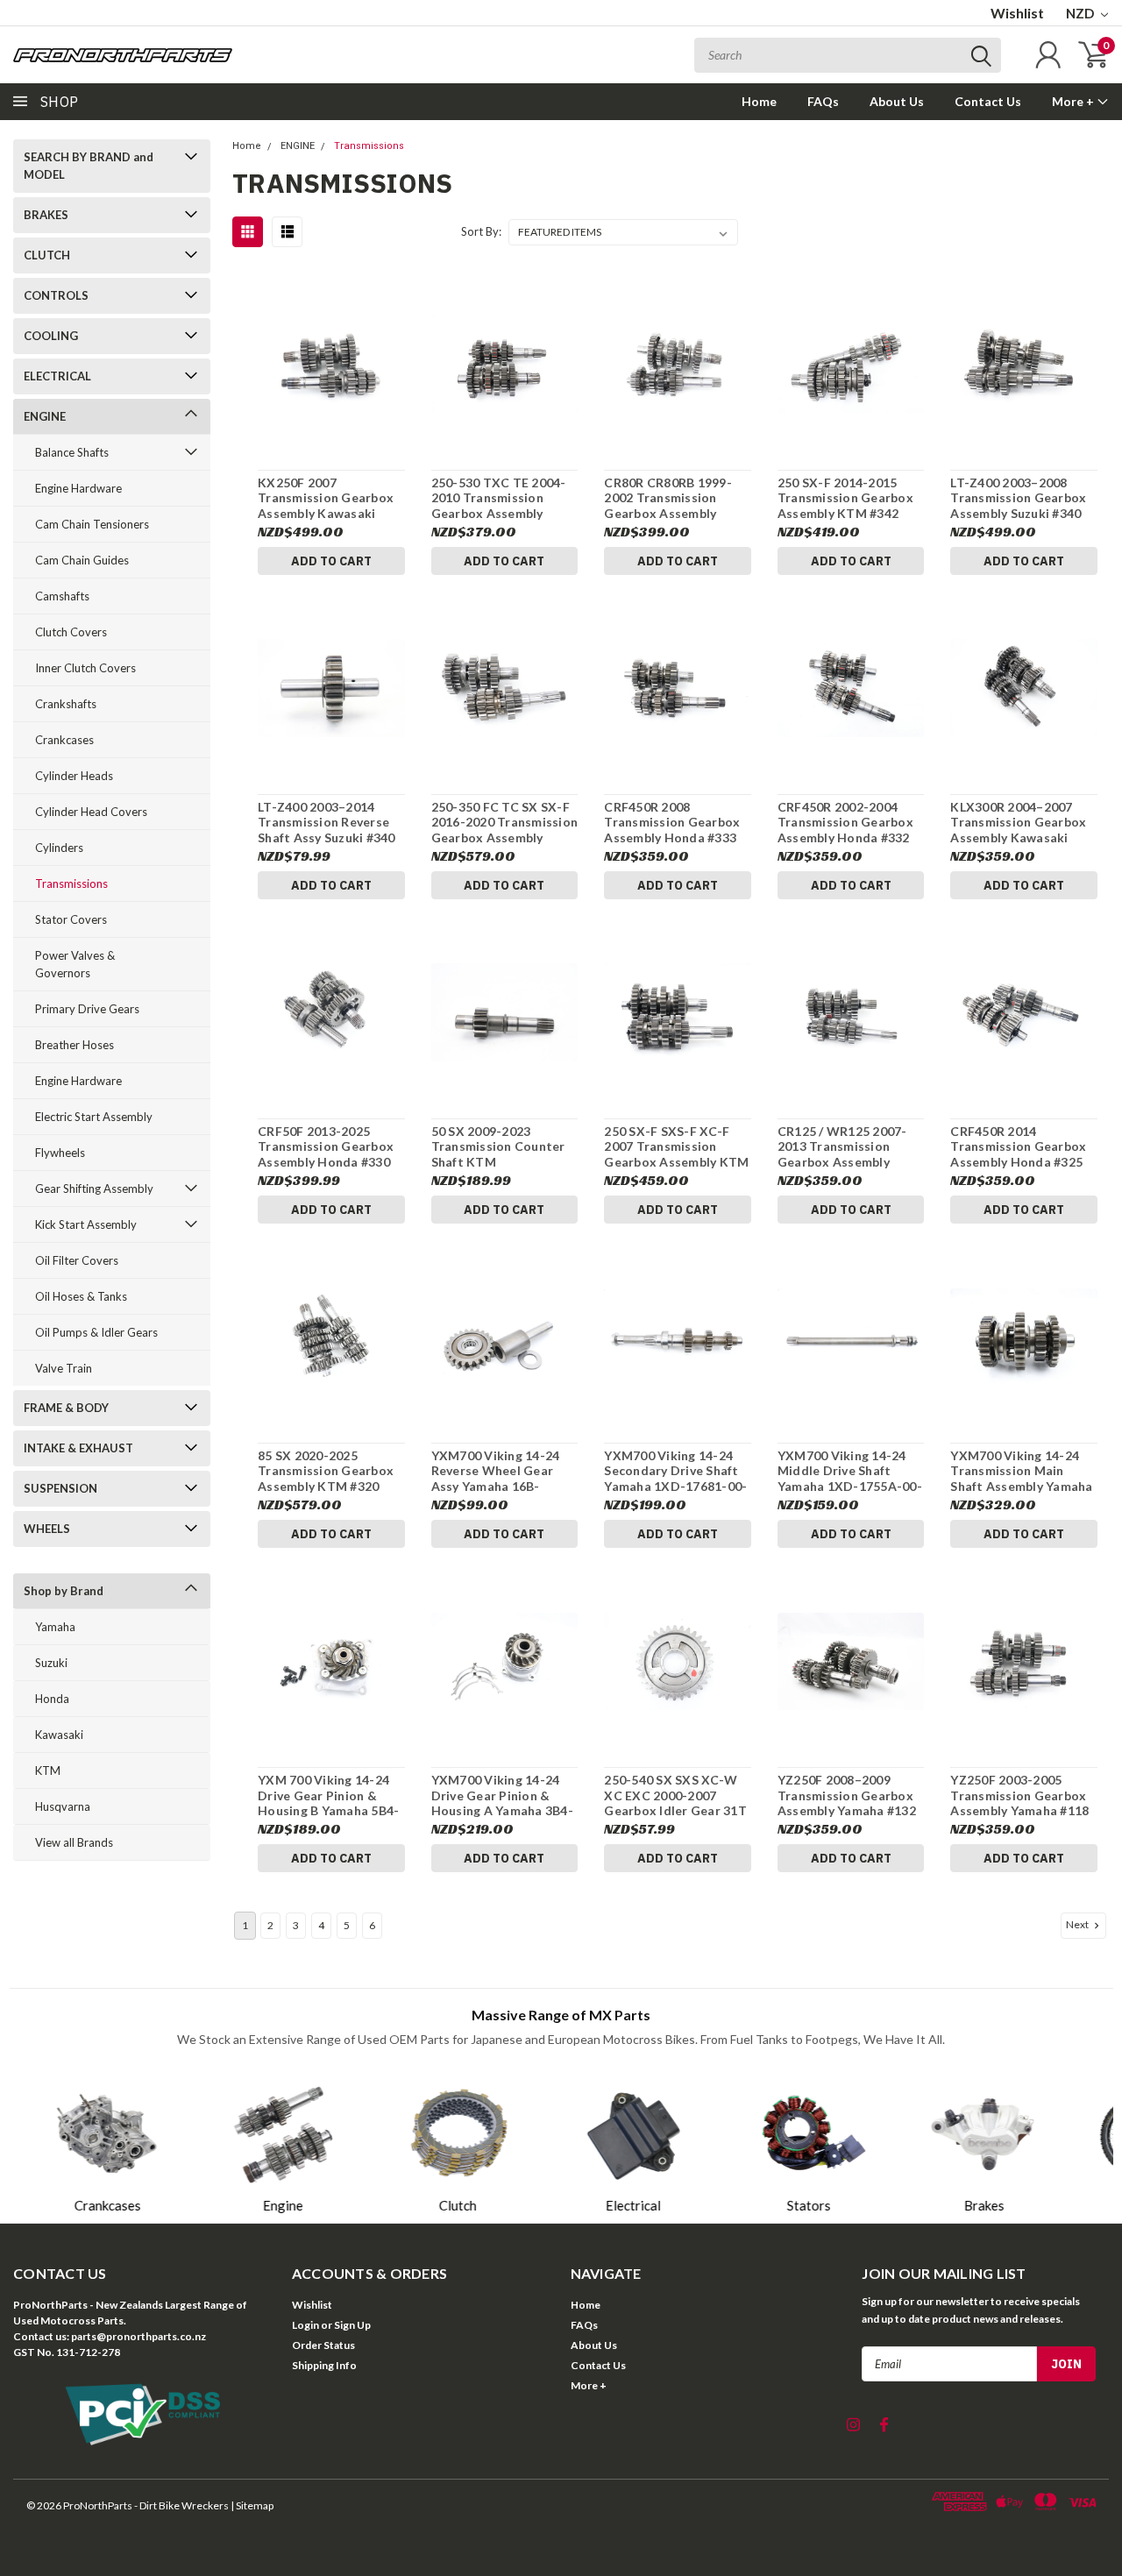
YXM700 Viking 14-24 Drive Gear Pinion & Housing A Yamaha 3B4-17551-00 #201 (502, 1795)
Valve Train (64, 1368)
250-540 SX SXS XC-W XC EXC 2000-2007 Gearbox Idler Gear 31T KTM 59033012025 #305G (675, 1795)
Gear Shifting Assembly (94, 1189)
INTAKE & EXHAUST (78, 1448)
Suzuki (51, 1663)
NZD (1081, 13)
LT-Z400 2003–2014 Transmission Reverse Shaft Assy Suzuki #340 (327, 822)
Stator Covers (71, 919)
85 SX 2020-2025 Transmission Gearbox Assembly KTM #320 (326, 1471)
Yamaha (55, 1627)
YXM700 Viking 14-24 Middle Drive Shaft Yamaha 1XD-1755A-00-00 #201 (850, 1471)
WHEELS (47, 1529)
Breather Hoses (75, 1045)
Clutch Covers (71, 632)
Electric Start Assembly (94, 1117)
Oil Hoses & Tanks (81, 1296)
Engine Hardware (78, 488)
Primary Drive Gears (87, 1009)
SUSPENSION (60, 1488)
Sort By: (481, 231)
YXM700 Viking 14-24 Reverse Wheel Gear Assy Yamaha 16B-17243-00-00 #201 (496, 1471)
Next (1078, 1924)
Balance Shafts (72, 452)
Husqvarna (63, 1806)
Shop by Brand (64, 1591)
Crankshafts (66, 704)
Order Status (323, 2345)
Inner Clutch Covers (85, 668)
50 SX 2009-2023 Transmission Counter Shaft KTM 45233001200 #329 (498, 1147)
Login (305, 2325)
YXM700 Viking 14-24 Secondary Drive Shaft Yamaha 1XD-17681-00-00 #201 (675, 1471)
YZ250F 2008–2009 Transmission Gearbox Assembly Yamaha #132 (847, 1795)
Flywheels (60, 1153)
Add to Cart (331, 561)
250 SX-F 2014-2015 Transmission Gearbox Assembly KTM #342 (845, 498)
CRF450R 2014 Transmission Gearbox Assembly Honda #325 (1018, 1146)
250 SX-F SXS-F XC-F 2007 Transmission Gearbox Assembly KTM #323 (676, 1147)
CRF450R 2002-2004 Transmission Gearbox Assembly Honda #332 (845, 822)
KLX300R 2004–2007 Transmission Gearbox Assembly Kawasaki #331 (1018, 823)
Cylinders (59, 848)
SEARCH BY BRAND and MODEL (89, 166)
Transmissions (71, 884)
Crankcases (64, 740)
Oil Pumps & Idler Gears (96, 1332)
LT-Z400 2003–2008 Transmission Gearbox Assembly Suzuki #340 (1018, 498)
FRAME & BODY (66, 1408)
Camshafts (62, 596)
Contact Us (988, 101)
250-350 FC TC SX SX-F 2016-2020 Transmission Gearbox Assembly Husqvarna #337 (505, 823)
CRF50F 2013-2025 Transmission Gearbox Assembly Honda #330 (326, 1146)
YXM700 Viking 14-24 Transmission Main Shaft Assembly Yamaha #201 (1021, 1471)
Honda (52, 1699)
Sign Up (352, 2325)
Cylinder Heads (74, 776)
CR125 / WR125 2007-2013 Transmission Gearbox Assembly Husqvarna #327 (842, 1147)
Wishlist (1017, 13)
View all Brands (74, 1842)
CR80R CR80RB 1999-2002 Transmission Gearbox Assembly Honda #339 (668, 498)
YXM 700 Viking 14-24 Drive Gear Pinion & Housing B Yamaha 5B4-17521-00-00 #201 (328, 1795)
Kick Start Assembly (86, 1224)
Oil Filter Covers (77, 1260)
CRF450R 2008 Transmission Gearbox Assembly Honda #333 (672, 822)
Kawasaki (59, 1735)
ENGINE (45, 416)
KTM (48, 1771)
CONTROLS (56, 295)
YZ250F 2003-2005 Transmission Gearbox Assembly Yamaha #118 (1019, 1795)
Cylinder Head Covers (91, 812)
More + (1074, 101)
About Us (897, 101)
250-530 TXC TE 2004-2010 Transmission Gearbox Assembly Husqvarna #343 (499, 498)
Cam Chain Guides (82, 560)
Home (759, 101)
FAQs (823, 101)
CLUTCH (47, 255)
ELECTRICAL (57, 376)
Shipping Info (324, 2365)
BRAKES (46, 215)
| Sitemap (252, 2505)
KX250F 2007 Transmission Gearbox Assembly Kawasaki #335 (326, 498)
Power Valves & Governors (75, 964)
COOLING (51, 336)
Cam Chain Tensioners (92, 524)
